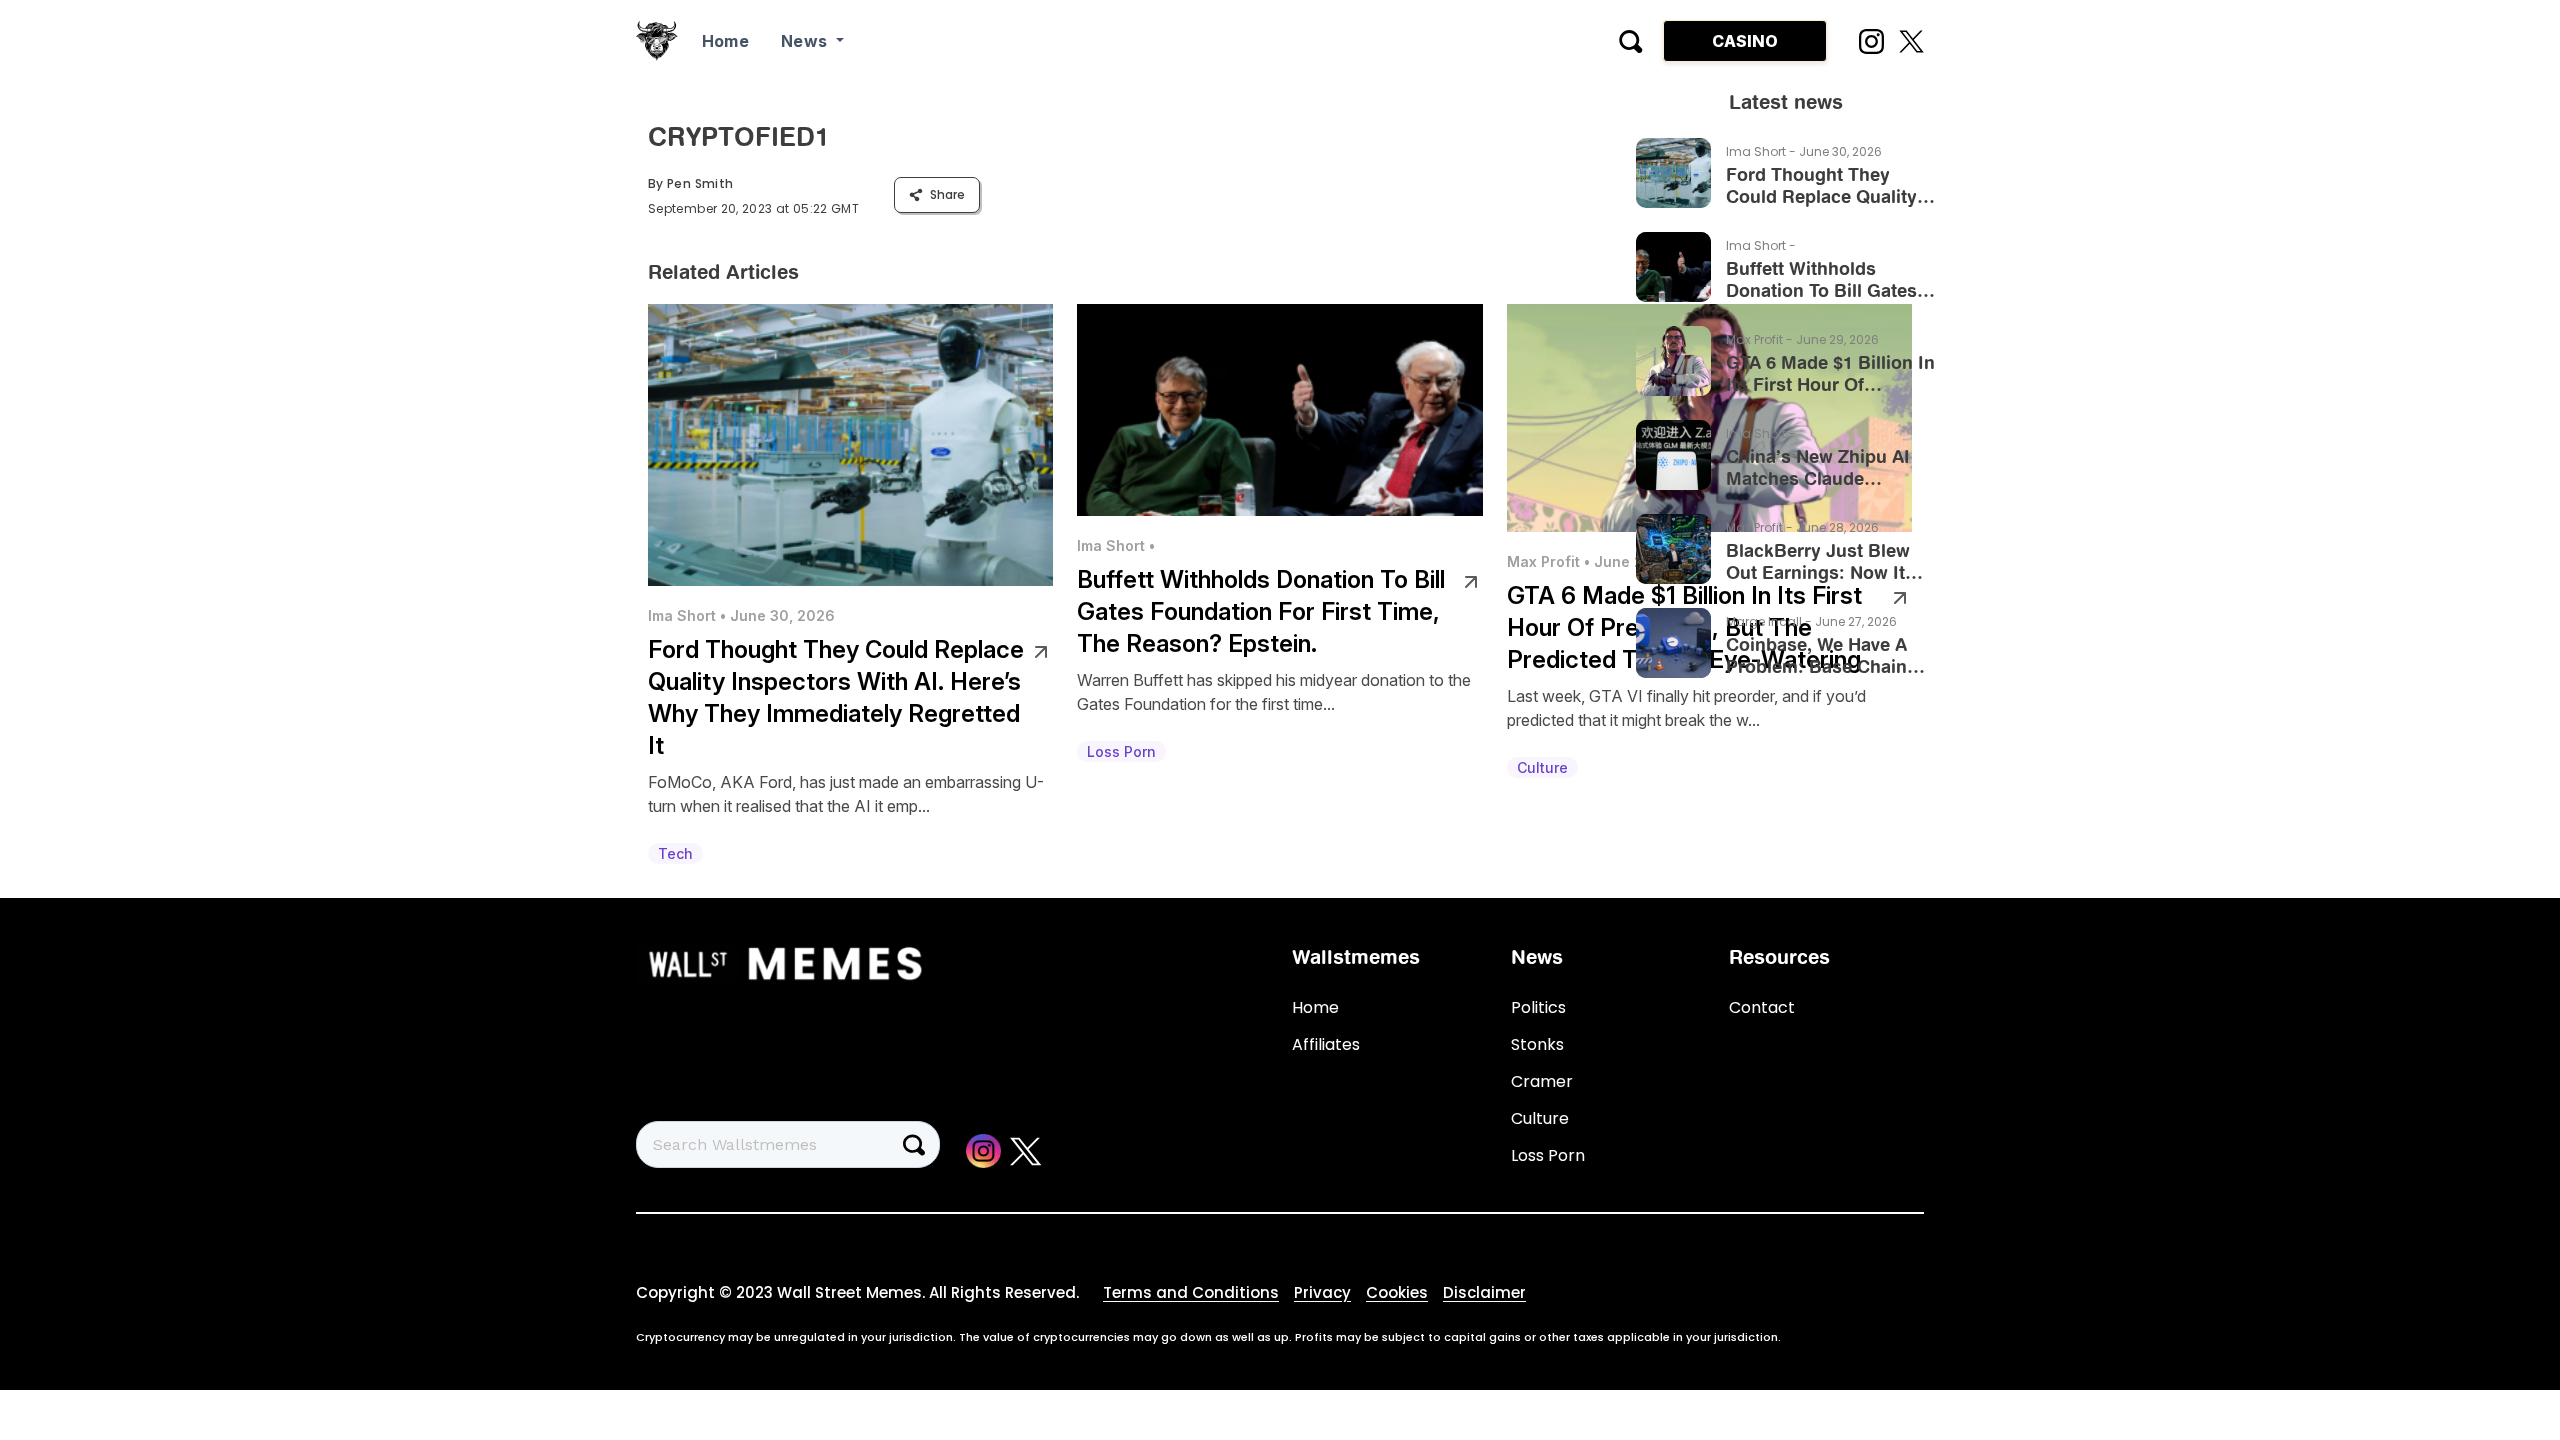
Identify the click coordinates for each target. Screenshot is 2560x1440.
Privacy (1322, 1292)
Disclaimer (1484, 1292)
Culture (1540, 1118)
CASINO (1745, 41)
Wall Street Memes (849, 1292)
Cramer (1542, 1081)
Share (947, 194)
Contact (1762, 1007)
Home (725, 41)
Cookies (1397, 1292)
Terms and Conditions (1191, 1292)
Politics (1538, 1007)
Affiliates (1326, 1044)
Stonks (1537, 1044)
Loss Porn (1548, 1155)
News (806, 41)
